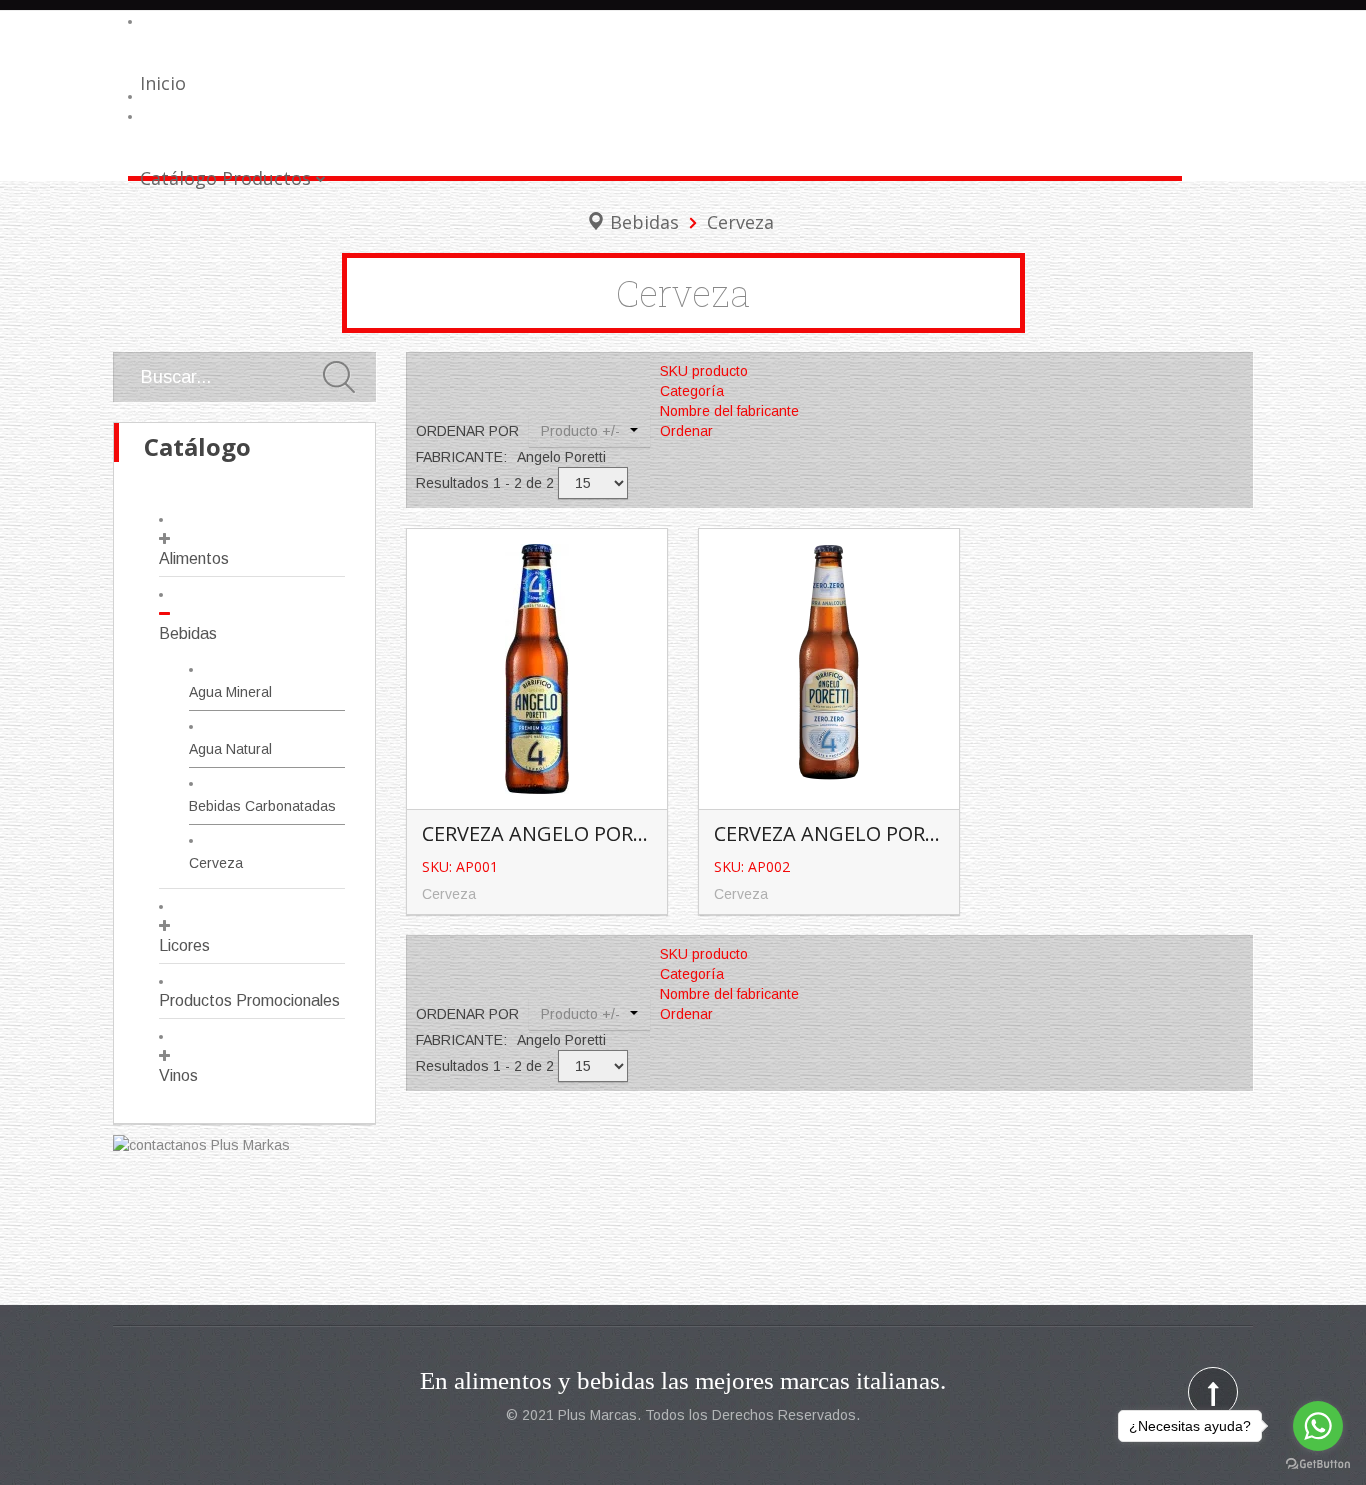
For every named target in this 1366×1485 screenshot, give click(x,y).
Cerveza (216, 863)
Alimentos (194, 558)
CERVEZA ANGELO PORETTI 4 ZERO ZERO (903, 833)
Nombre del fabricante (729, 411)
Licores (184, 945)
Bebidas (644, 222)
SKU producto (704, 371)
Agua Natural (230, 749)
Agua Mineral (230, 692)
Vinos (178, 1075)
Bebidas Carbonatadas (262, 806)
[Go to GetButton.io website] (1318, 1464)
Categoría (692, 391)
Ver (541, 635)
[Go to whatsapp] (1318, 1426)
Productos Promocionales (249, 1000)
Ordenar (686, 431)
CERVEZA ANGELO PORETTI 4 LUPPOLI (600, 833)
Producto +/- (580, 431)
